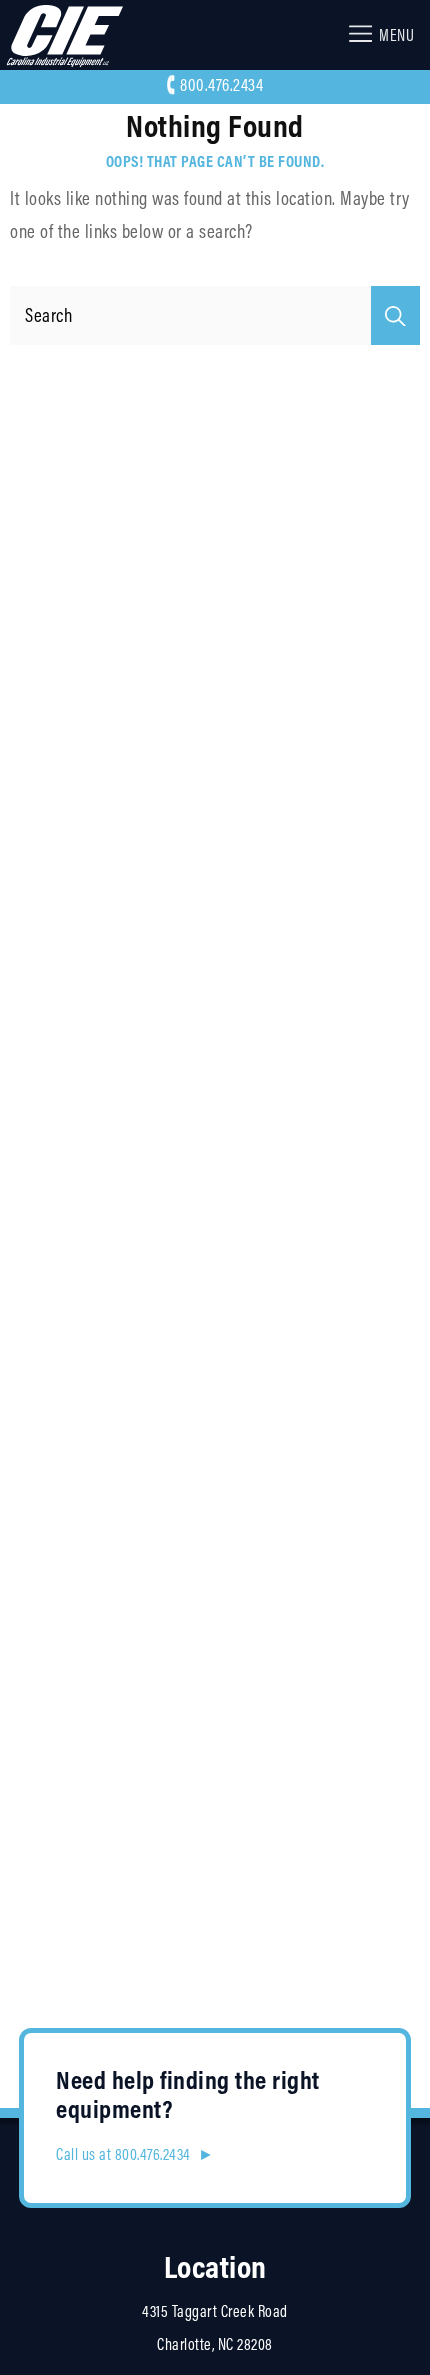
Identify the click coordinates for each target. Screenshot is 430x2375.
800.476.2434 (221, 85)
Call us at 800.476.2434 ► (135, 2154)
